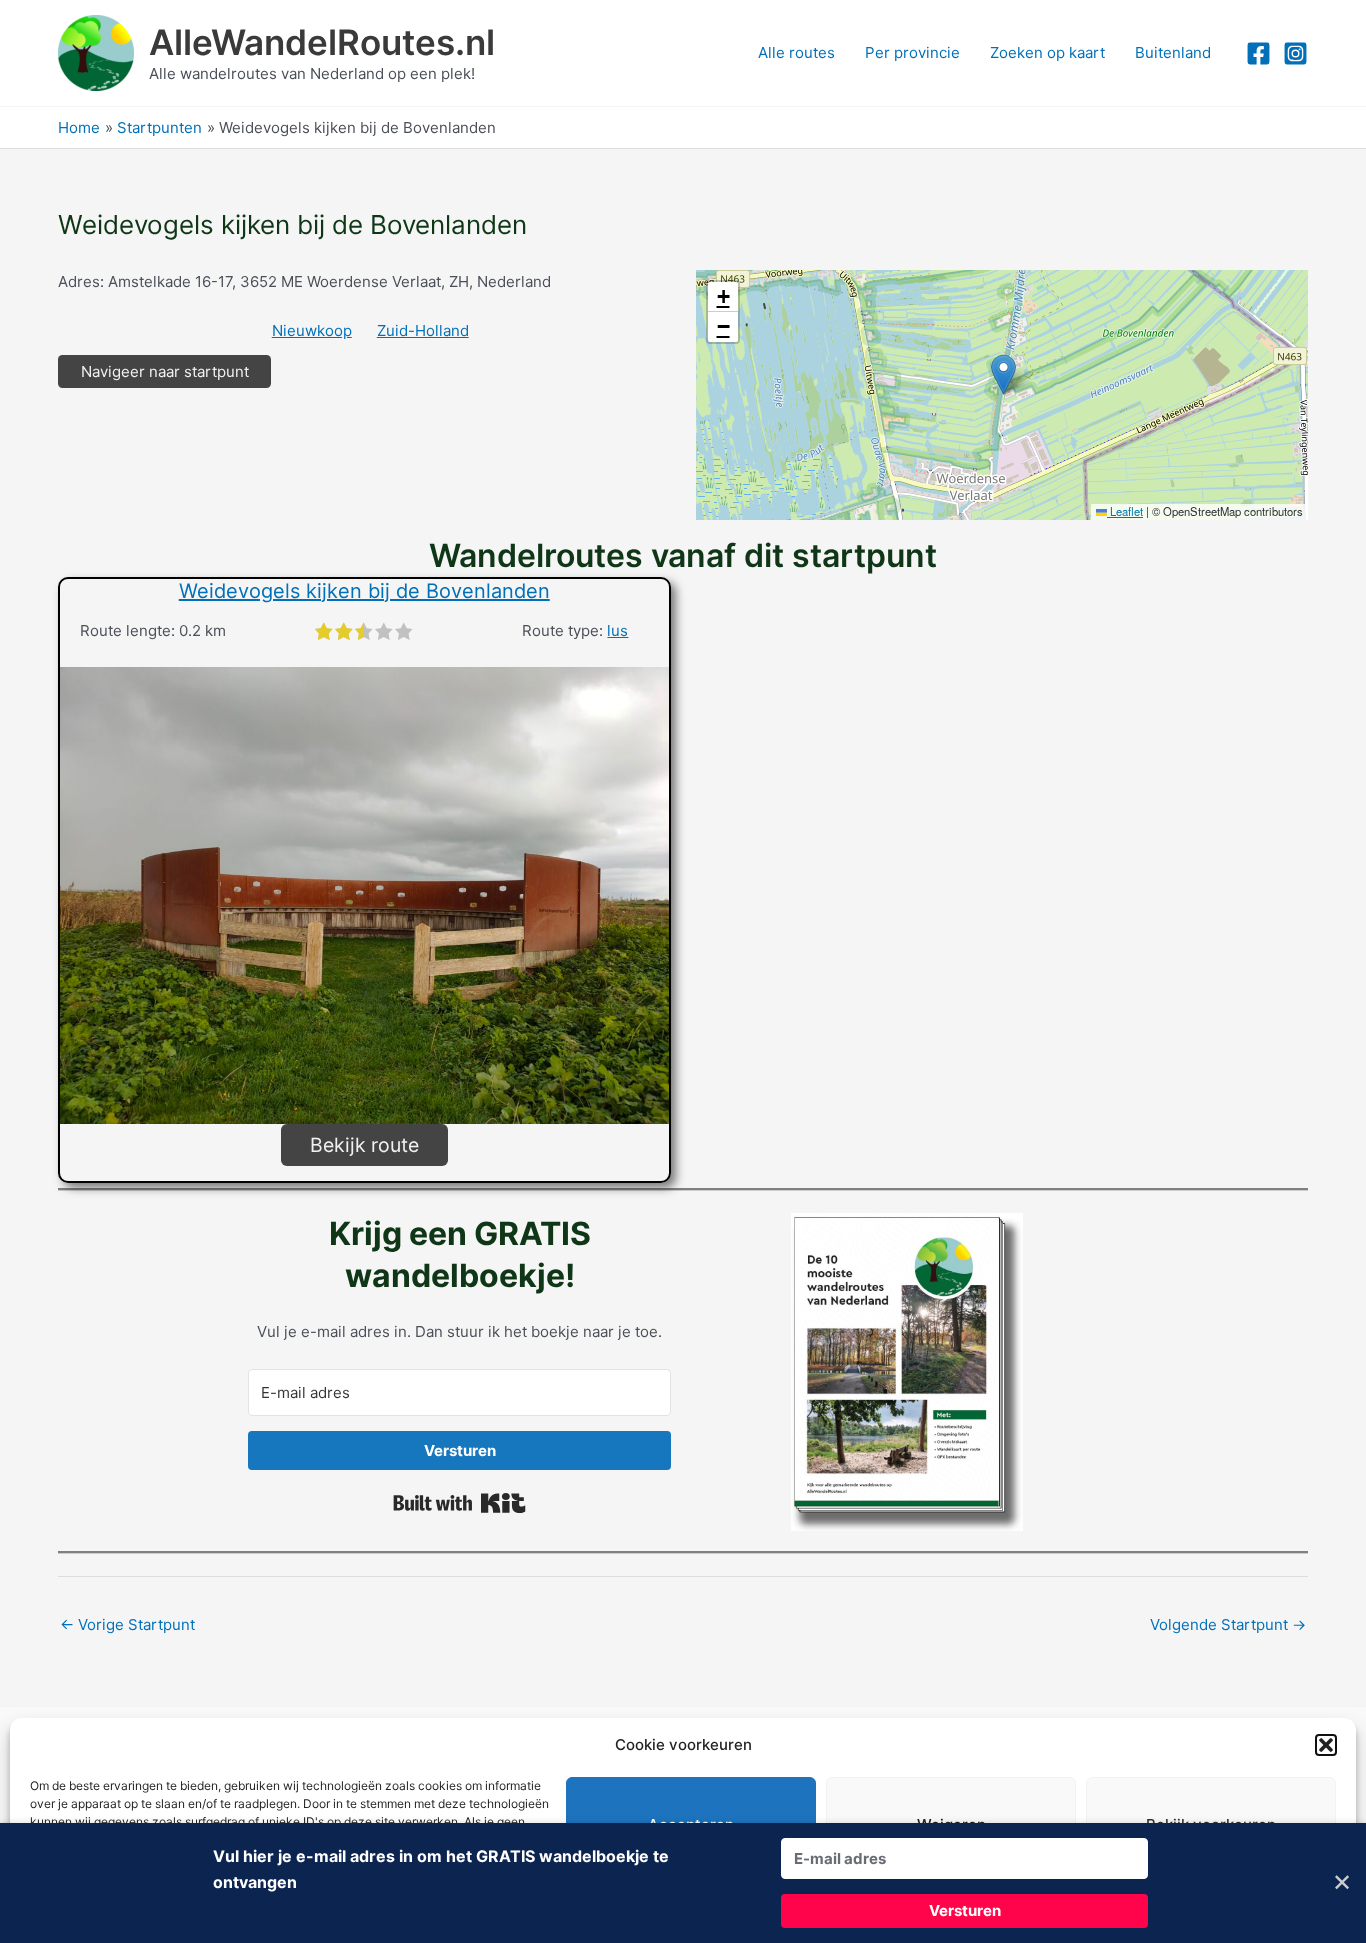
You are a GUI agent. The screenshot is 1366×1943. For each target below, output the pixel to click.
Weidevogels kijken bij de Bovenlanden (364, 591)
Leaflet (1125, 511)
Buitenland (1173, 52)
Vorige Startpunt (127, 1624)
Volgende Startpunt (1228, 1624)
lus (617, 630)
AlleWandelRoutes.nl (322, 42)
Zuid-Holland (423, 330)
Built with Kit (459, 1503)
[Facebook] (1258, 53)
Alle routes (796, 52)
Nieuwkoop (312, 330)
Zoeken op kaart (1047, 52)
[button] (1326, 1745)
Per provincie (912, 52)
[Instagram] (1295, 53)
